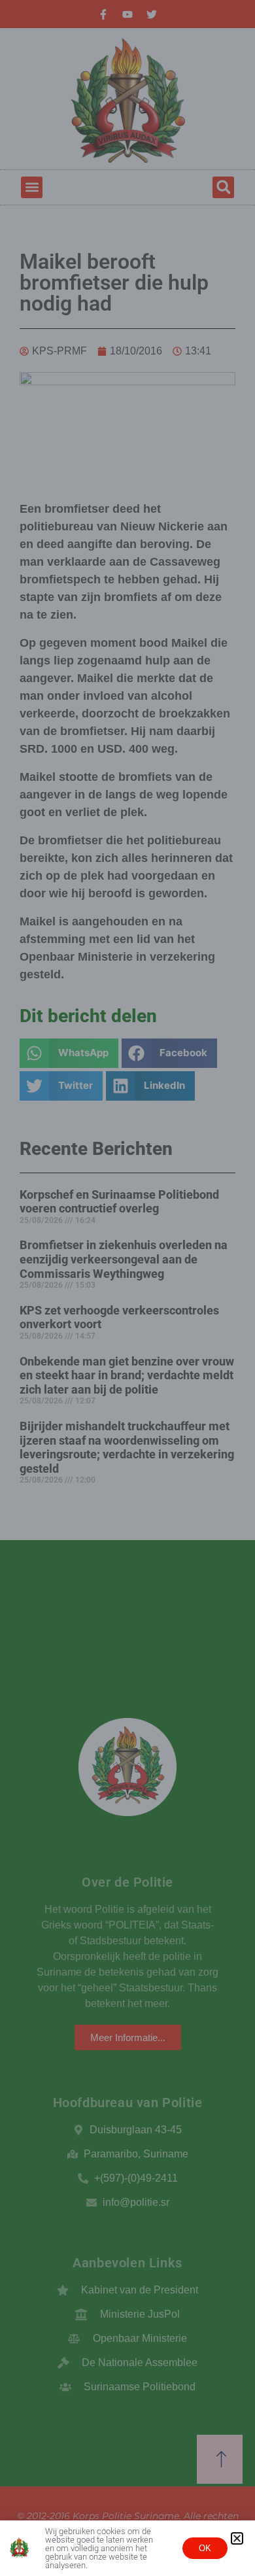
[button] (237, 2538)
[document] (127, 1288)
